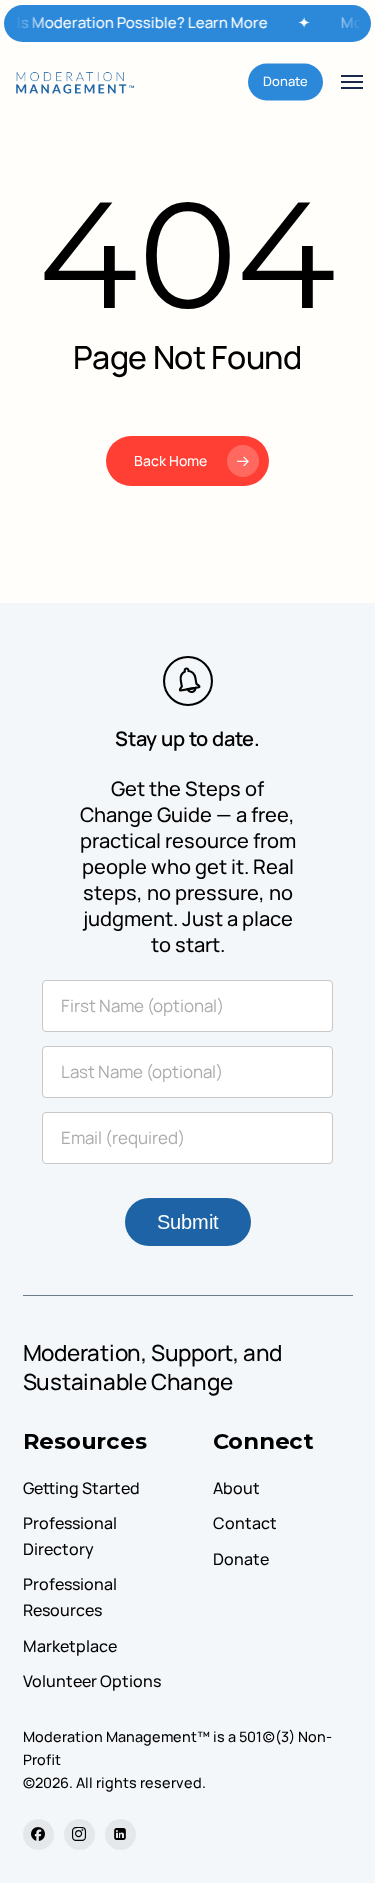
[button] (352, 82)
